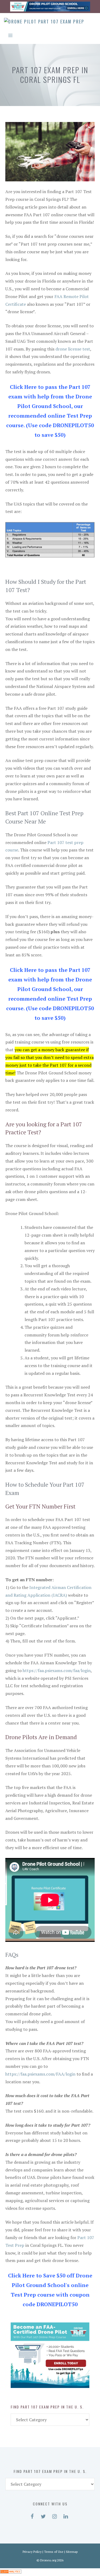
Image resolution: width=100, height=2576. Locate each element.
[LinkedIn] (66, 2515)
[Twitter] (43, 2515)
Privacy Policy (32, 2552)
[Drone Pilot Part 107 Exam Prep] (44, 22)
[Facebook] (32, 2515)
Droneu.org (48, 2560)
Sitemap (72, 2552)
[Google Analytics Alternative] (11, 2572)
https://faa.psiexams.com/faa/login (57, 1670)
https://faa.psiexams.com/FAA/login (40, 2074)
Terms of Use (54, 2552)
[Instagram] (55, 2515)
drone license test (73, 349)
